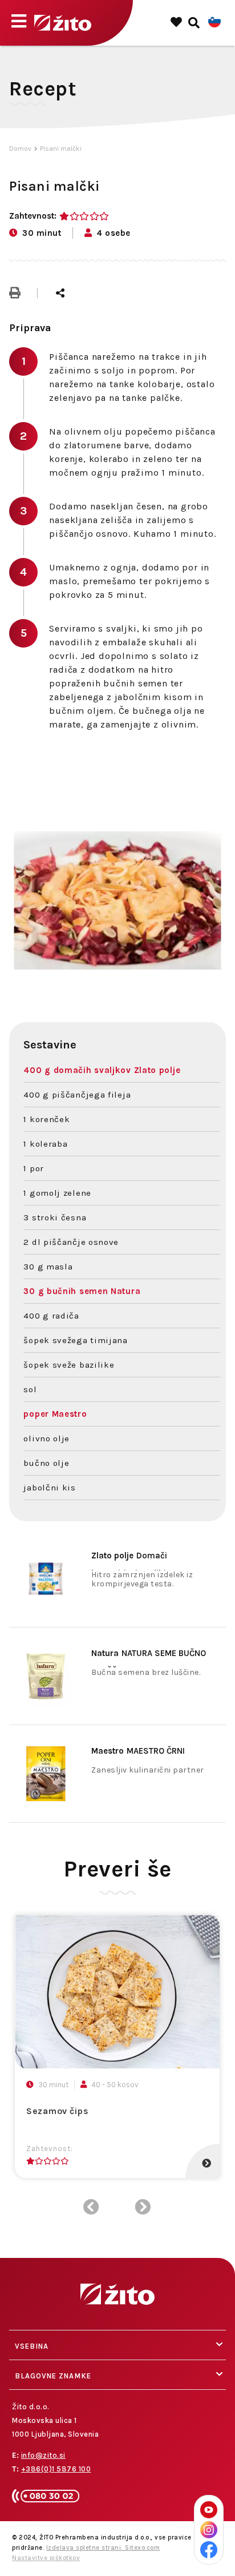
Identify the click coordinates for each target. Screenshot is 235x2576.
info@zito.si (43, 2455)
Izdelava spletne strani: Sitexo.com (103, 2548)
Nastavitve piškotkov (46, 2558)
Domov (20, 148)
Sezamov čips (57, 2111)
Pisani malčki (61, 148)
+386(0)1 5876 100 (56, 2469)
